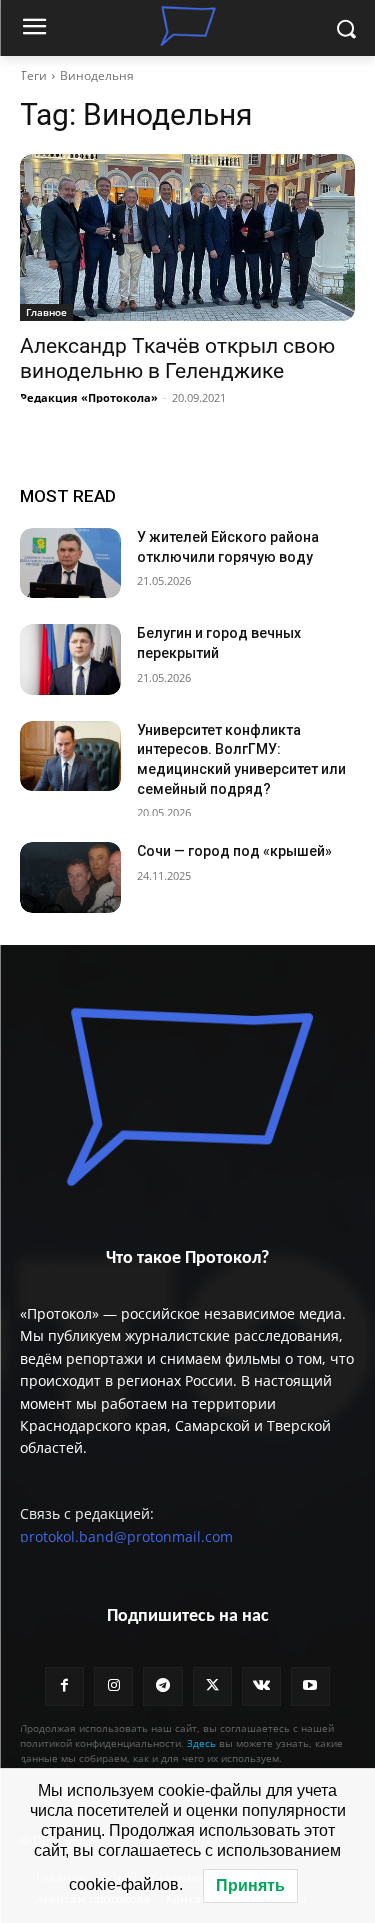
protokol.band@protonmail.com (126, 1536)
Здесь (201, 1743)
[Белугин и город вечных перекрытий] (70, 659)
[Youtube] (310, 1686)
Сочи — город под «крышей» (234, 851)
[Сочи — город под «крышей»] (70, 877)
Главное (46, 312)
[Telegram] (162, 1686)
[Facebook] (64, 1686)
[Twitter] (212, 1686)
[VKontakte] (261, 1686)
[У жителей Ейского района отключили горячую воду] (70, 563)
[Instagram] (113, 1686)
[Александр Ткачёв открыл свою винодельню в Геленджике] (187, 238)
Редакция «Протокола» (89, 397)
